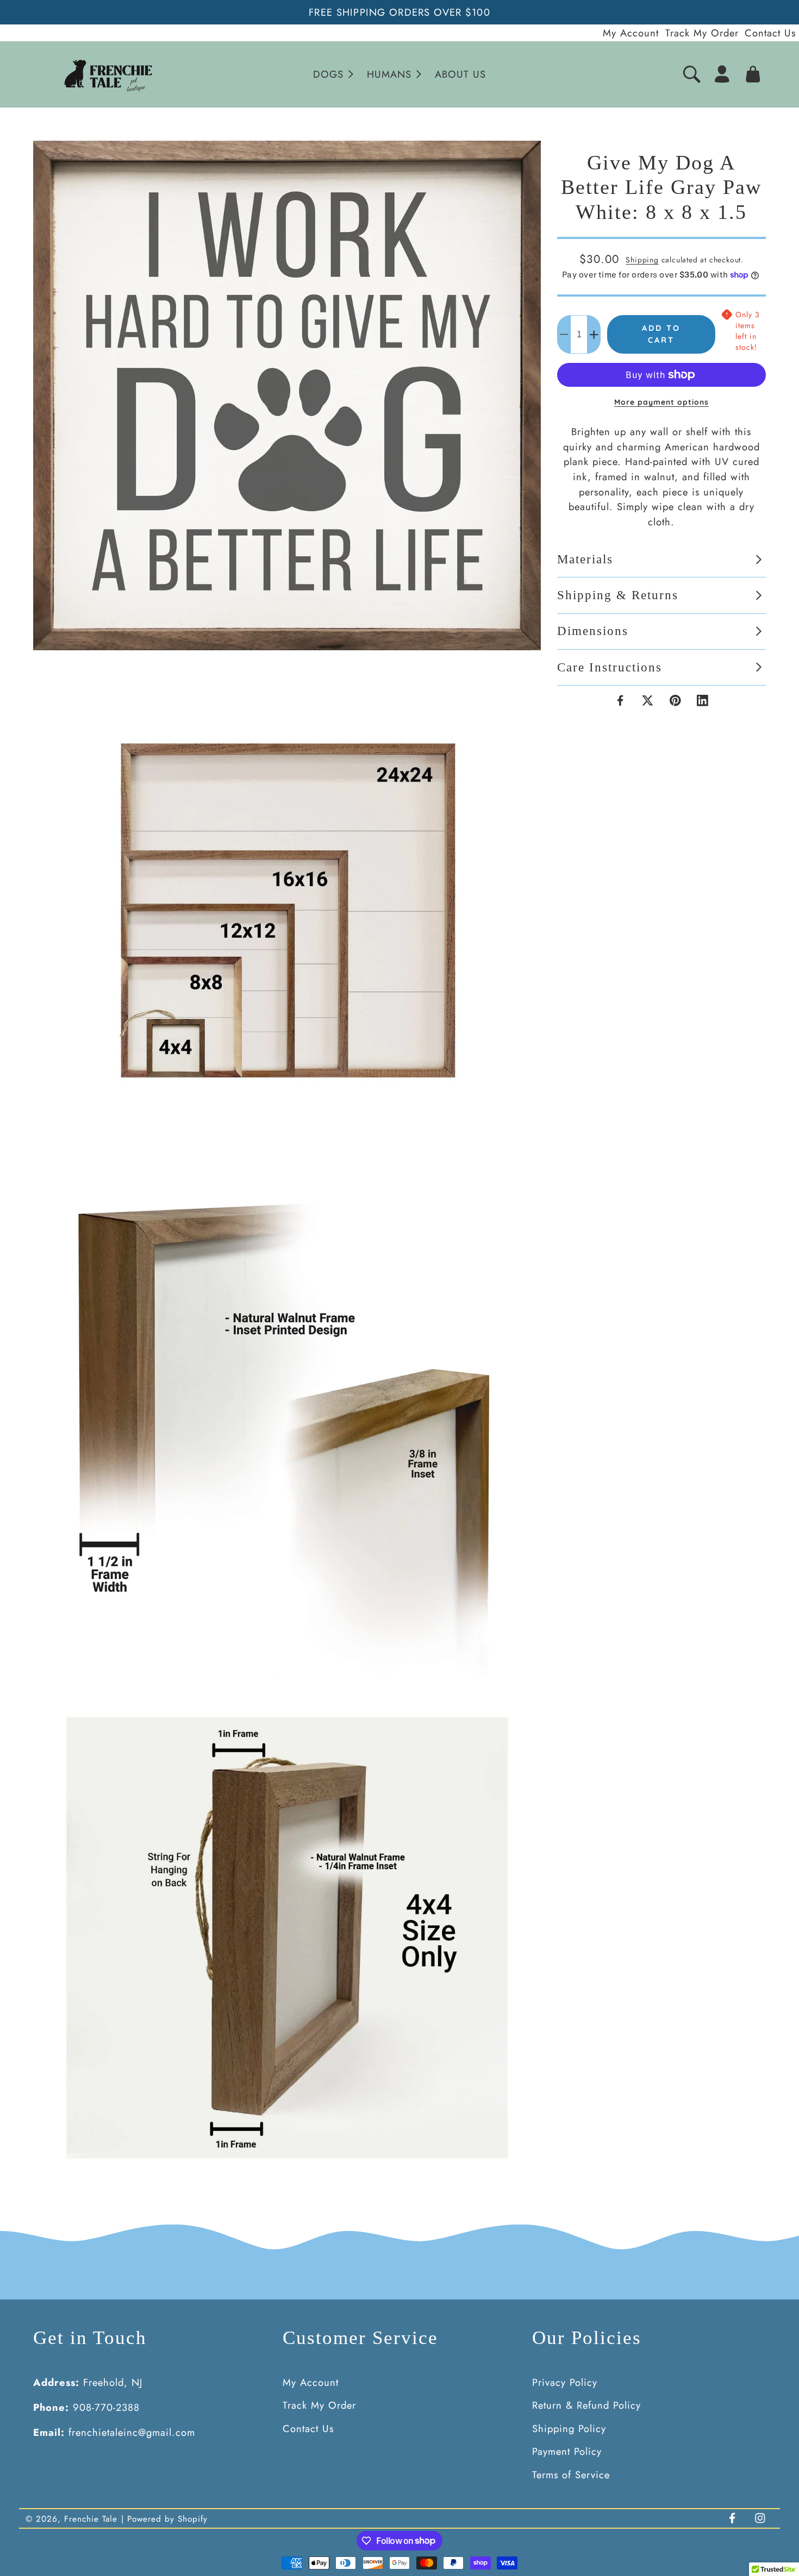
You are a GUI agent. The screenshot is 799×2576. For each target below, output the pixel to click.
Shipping (642, 260)
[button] (333, 74)
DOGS (328, 74)
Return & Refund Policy (586, 2405)
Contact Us (770, 33)
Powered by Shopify (167, 2519)
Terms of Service (571, 2475)
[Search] (692, 74)
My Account (631, 33)
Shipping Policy (569, 2429)
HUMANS (389, 74)
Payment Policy (567, 2451)
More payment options (661, 402)
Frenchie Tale (91, 2519)
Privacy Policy (565, 2382)
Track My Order (702, 33)
